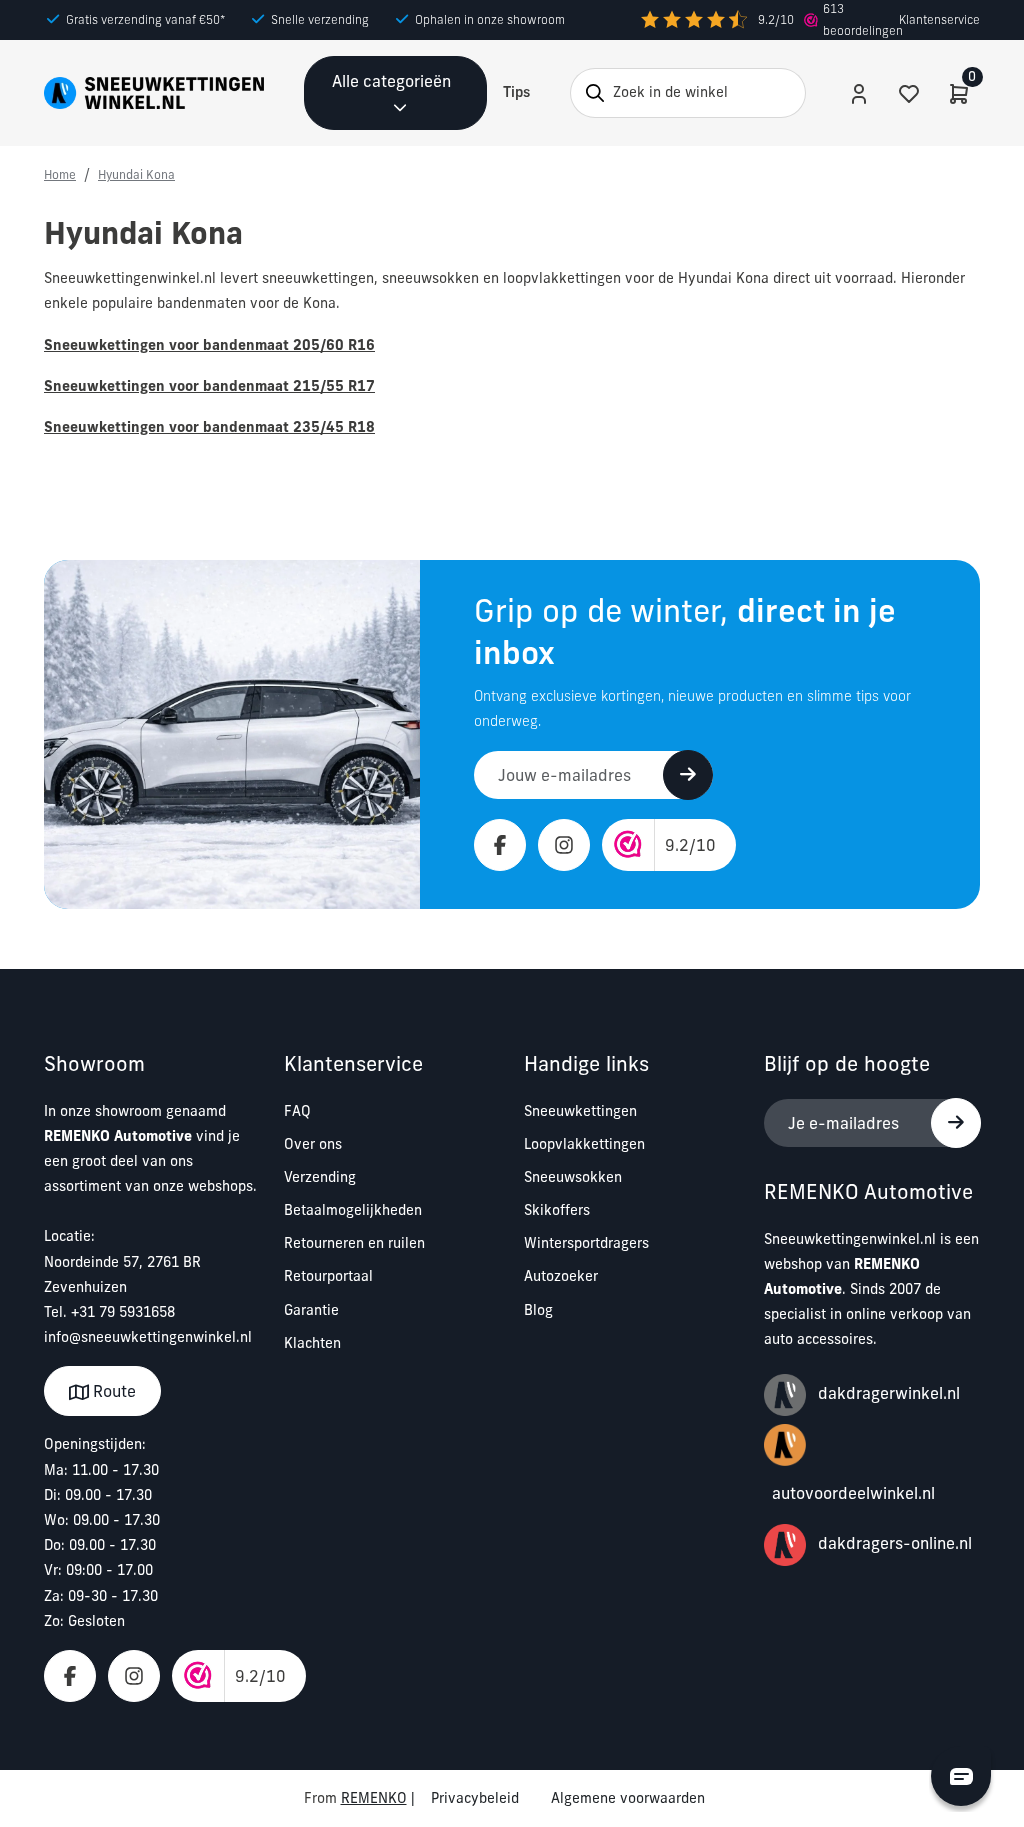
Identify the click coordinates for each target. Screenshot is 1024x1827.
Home (60, 174)
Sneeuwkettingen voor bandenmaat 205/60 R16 (209, 345)
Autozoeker (561, 1276)
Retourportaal (328, 1276)
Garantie (311, 1310)
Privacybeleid (475, 1798)
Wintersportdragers (586, 1243)
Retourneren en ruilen (354, 1243)
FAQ (297, 1111)
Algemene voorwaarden (628, 1798)
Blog (538, 1310)
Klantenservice (939, 19)
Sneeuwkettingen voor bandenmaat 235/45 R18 (209, 427)
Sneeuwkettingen (580, 1111)
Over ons (313, 1144)
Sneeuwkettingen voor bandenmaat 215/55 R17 (209, 386)
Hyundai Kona (136, 174)
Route (112, 1391)
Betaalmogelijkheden (353, 1210)
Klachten (312, 1343)
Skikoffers (557, 1210)
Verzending (320, 1177)
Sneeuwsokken (573, 1177)
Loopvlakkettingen (584, 1144)
